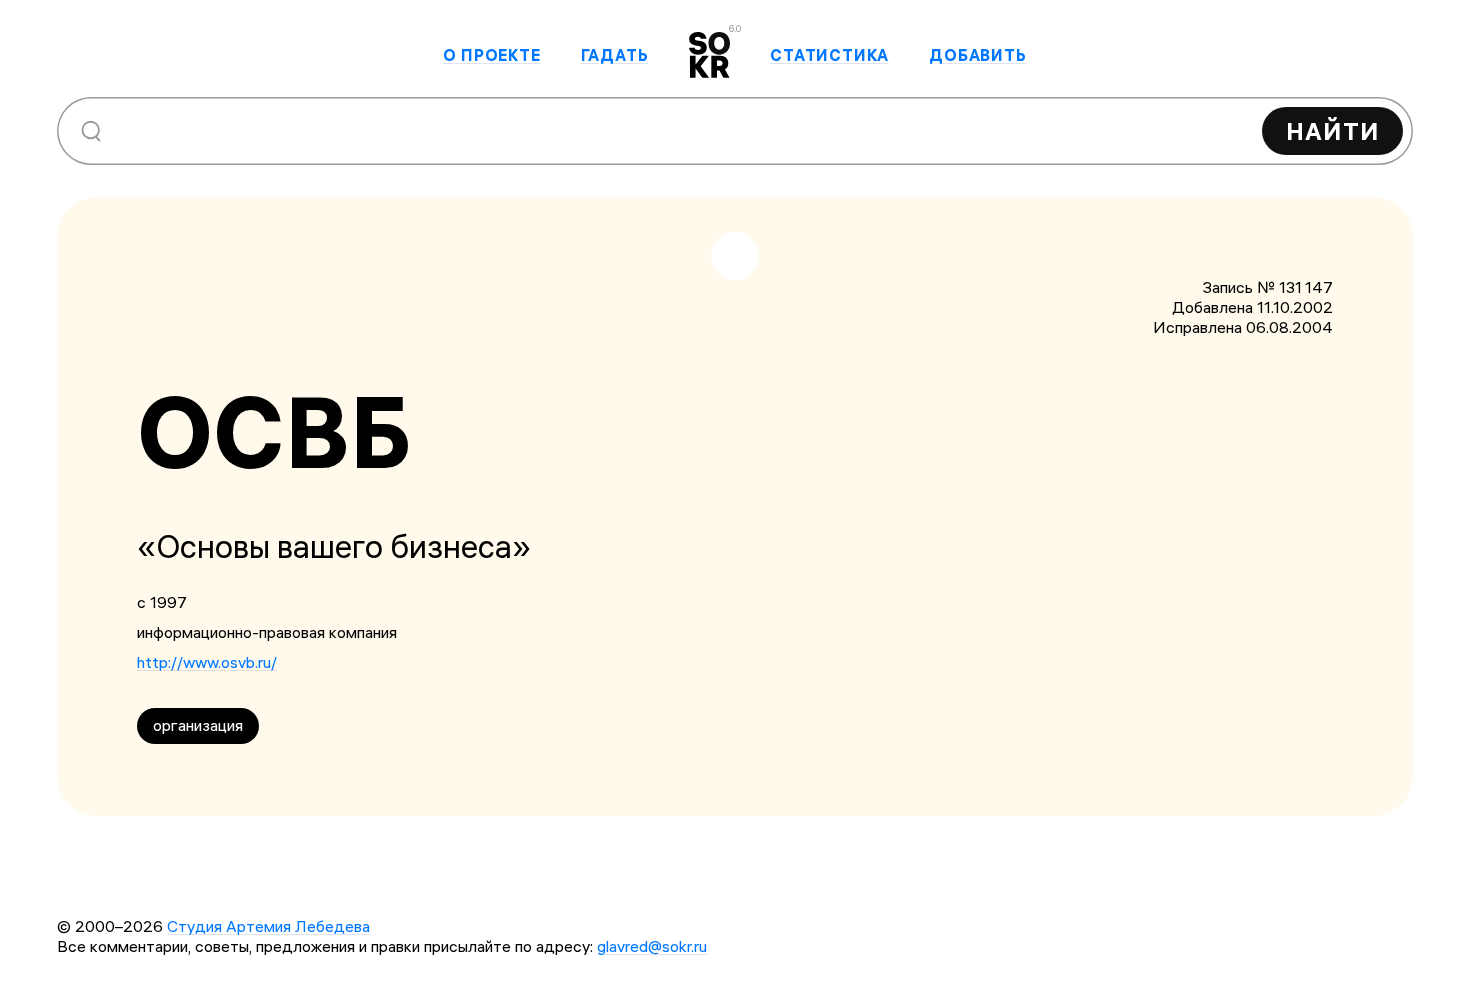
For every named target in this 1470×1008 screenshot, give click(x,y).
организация (198, 725)
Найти (1332, 131)
